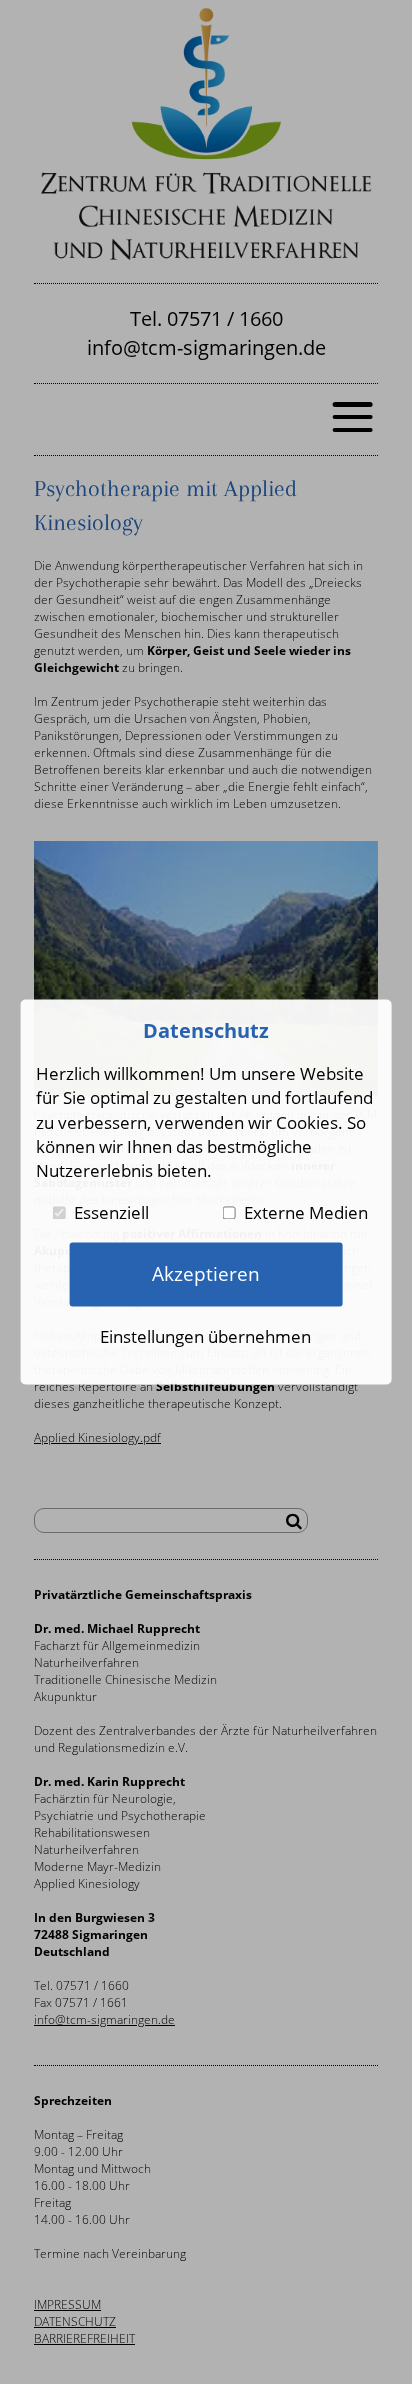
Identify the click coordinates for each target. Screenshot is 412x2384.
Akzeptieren (206, 1273)
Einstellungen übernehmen (205, 1336)
